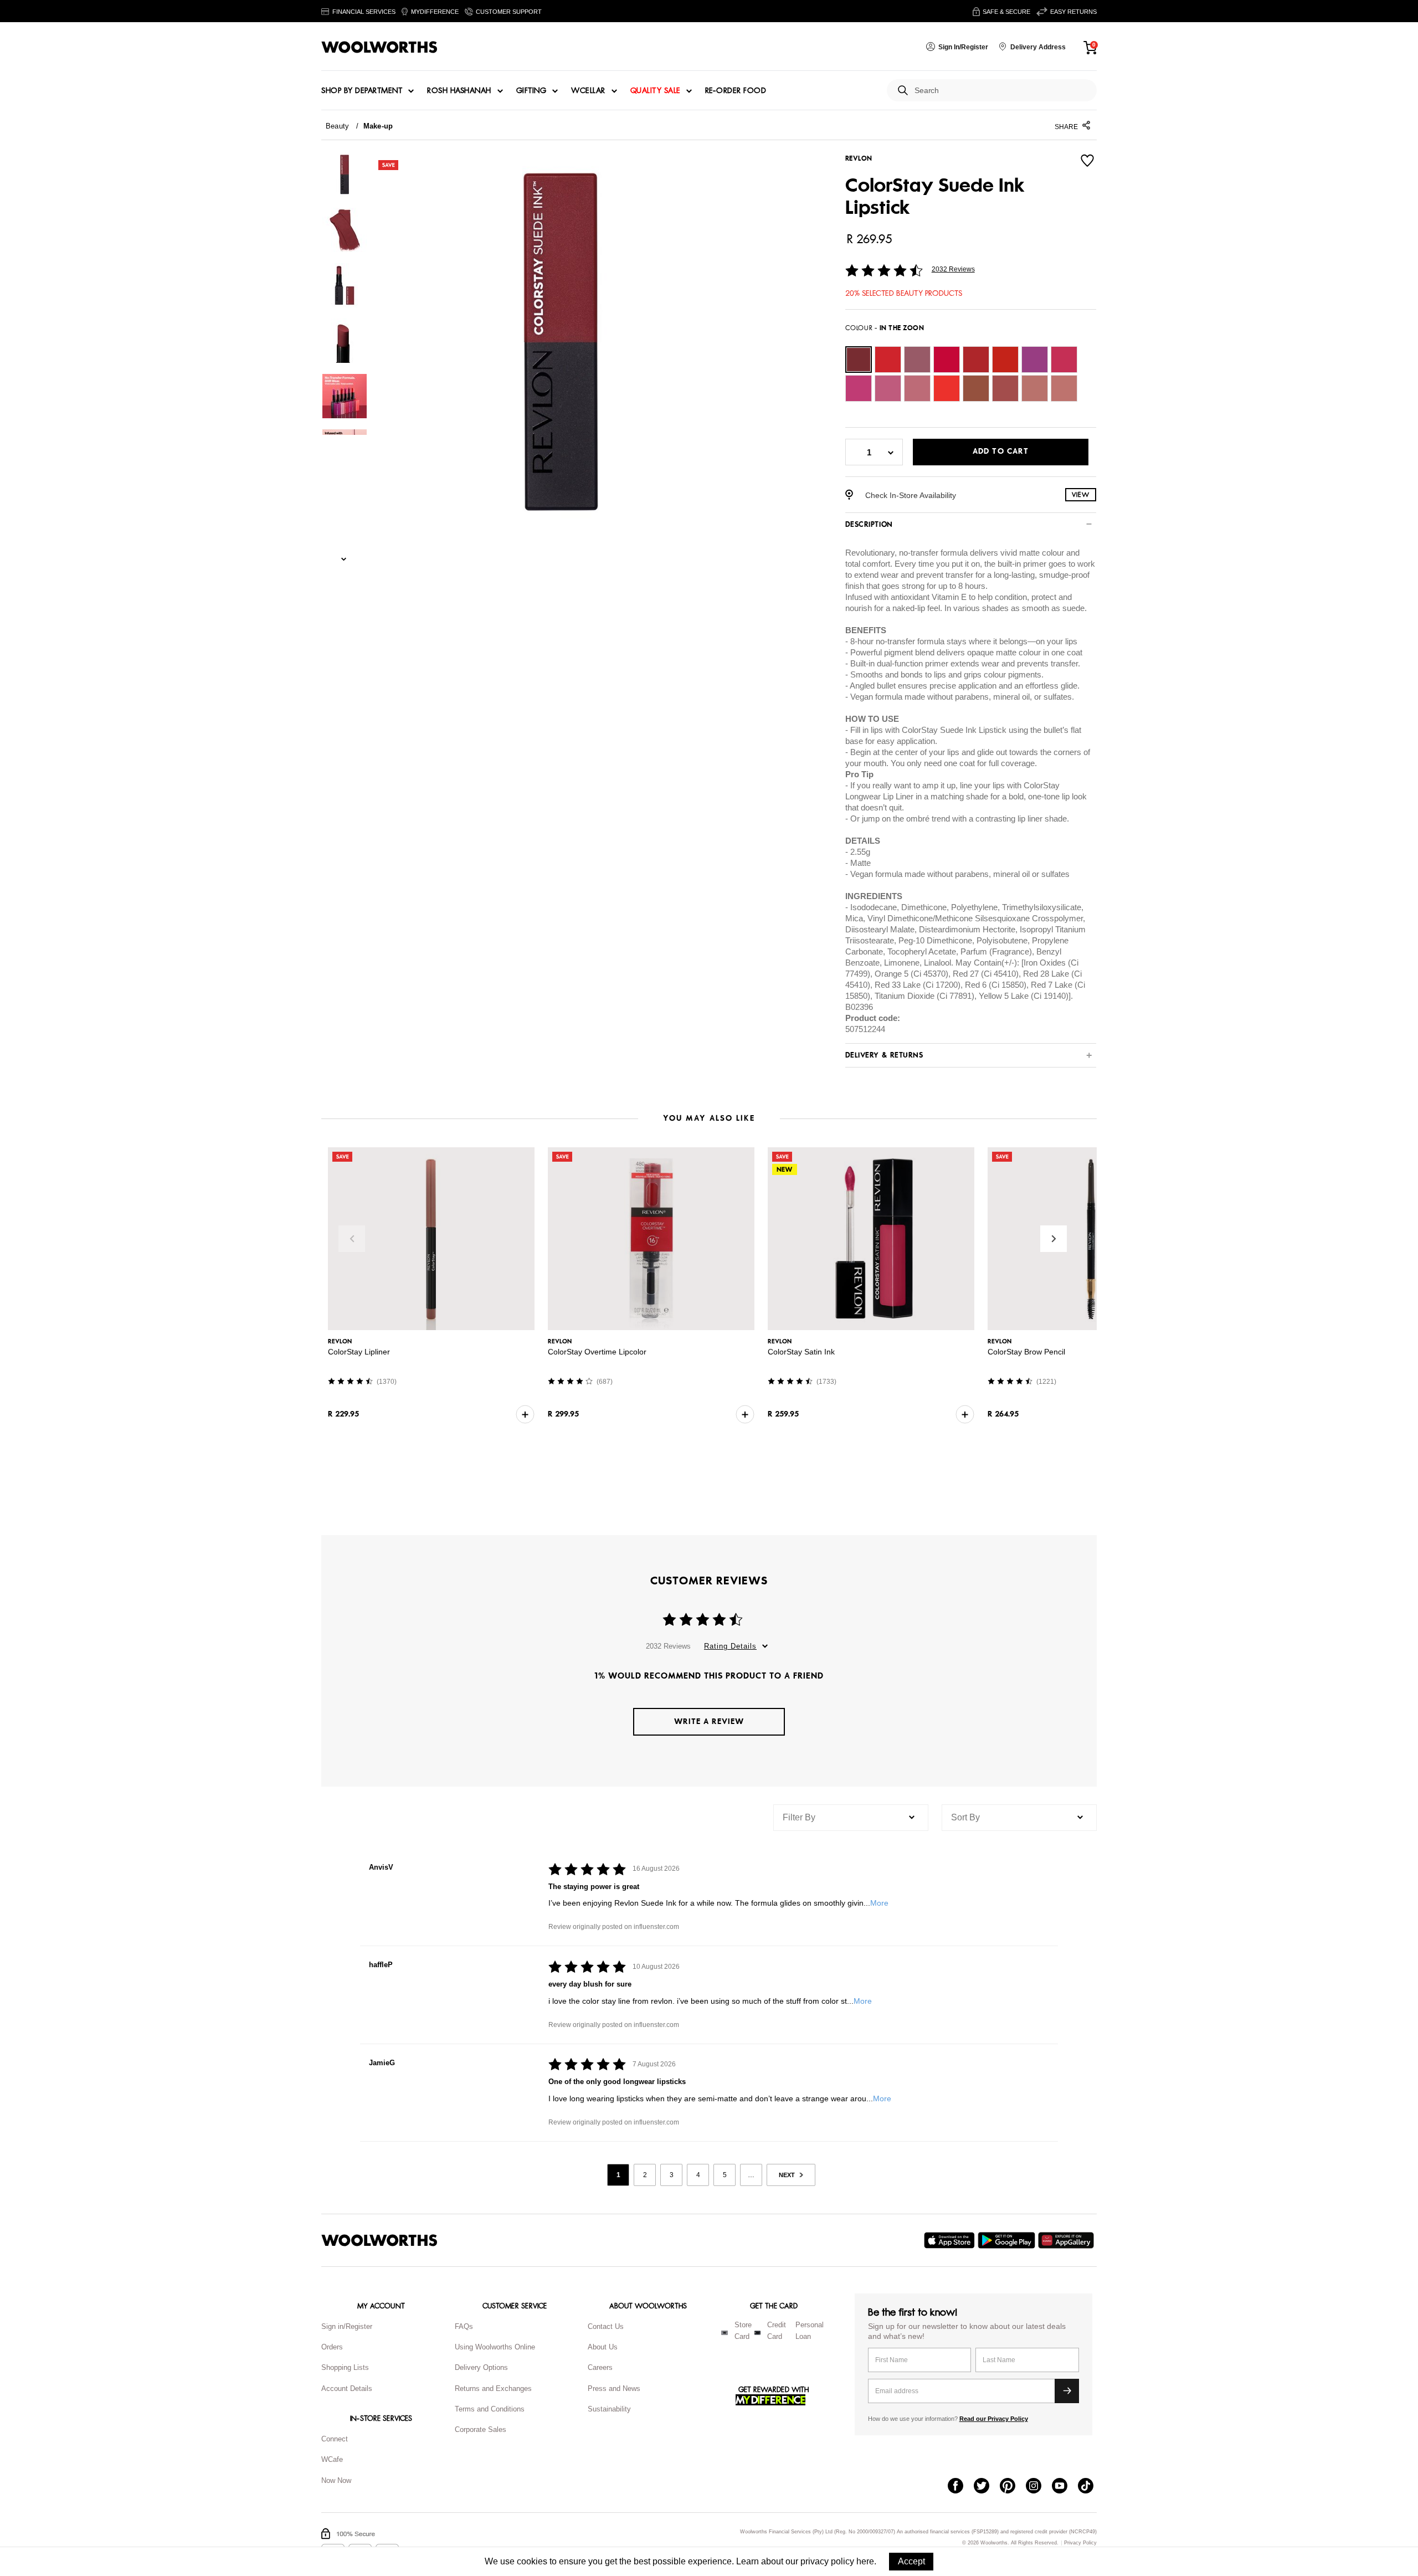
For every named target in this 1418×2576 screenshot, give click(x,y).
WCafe (332, 2459)
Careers (600, 2367)
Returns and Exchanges (493, 2388)
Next (1054, 1239)
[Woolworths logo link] (379, 47)
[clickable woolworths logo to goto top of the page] (379, 2240)
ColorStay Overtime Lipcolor (597, 1352)
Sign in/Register (347, 2326)
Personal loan (810, 2331)
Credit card (777, 2331)
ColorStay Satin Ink (801, 1352)
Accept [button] (911, 2561)
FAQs (464, 2326)
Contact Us (606, 2326)
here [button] (865, 2561)
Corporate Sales (481, 2429)
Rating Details (730, 1646)
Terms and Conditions (490, 2409)
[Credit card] (757, 2333)
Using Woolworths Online (495, 2347)
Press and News (614, 2388)
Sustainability (609, 2409)
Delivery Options (481, 2367)
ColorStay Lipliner (359, 1352)
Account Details (347, 2388)
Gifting (531, 91)
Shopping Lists (345, 2367)
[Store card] (725, 2333)
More (879, 1903)
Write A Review (709, 1721)
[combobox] (1001, 91)
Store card (743, 2331)
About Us (603, 2347)
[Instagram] (1039, 2487)
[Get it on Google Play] (1008, 2240)
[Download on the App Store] (951, 2240)
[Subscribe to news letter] (1067, 2391)
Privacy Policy (1080, 2543)
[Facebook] (961, 2487)
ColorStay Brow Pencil (1026, 1352)
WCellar (588, 91)
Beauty (337, 126)
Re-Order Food (736, 91)
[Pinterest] (1013, 2487)
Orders (332, 2347)
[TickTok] (1091, 2487)
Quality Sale (655, 91)
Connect (335, 2439)
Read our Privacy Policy (994, 2419)
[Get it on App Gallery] (1067, 2240)
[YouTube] (1065, 2487)
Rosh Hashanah (459, 91)
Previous (352, 1239)
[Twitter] (987, 2487)
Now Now (336, 2480)
